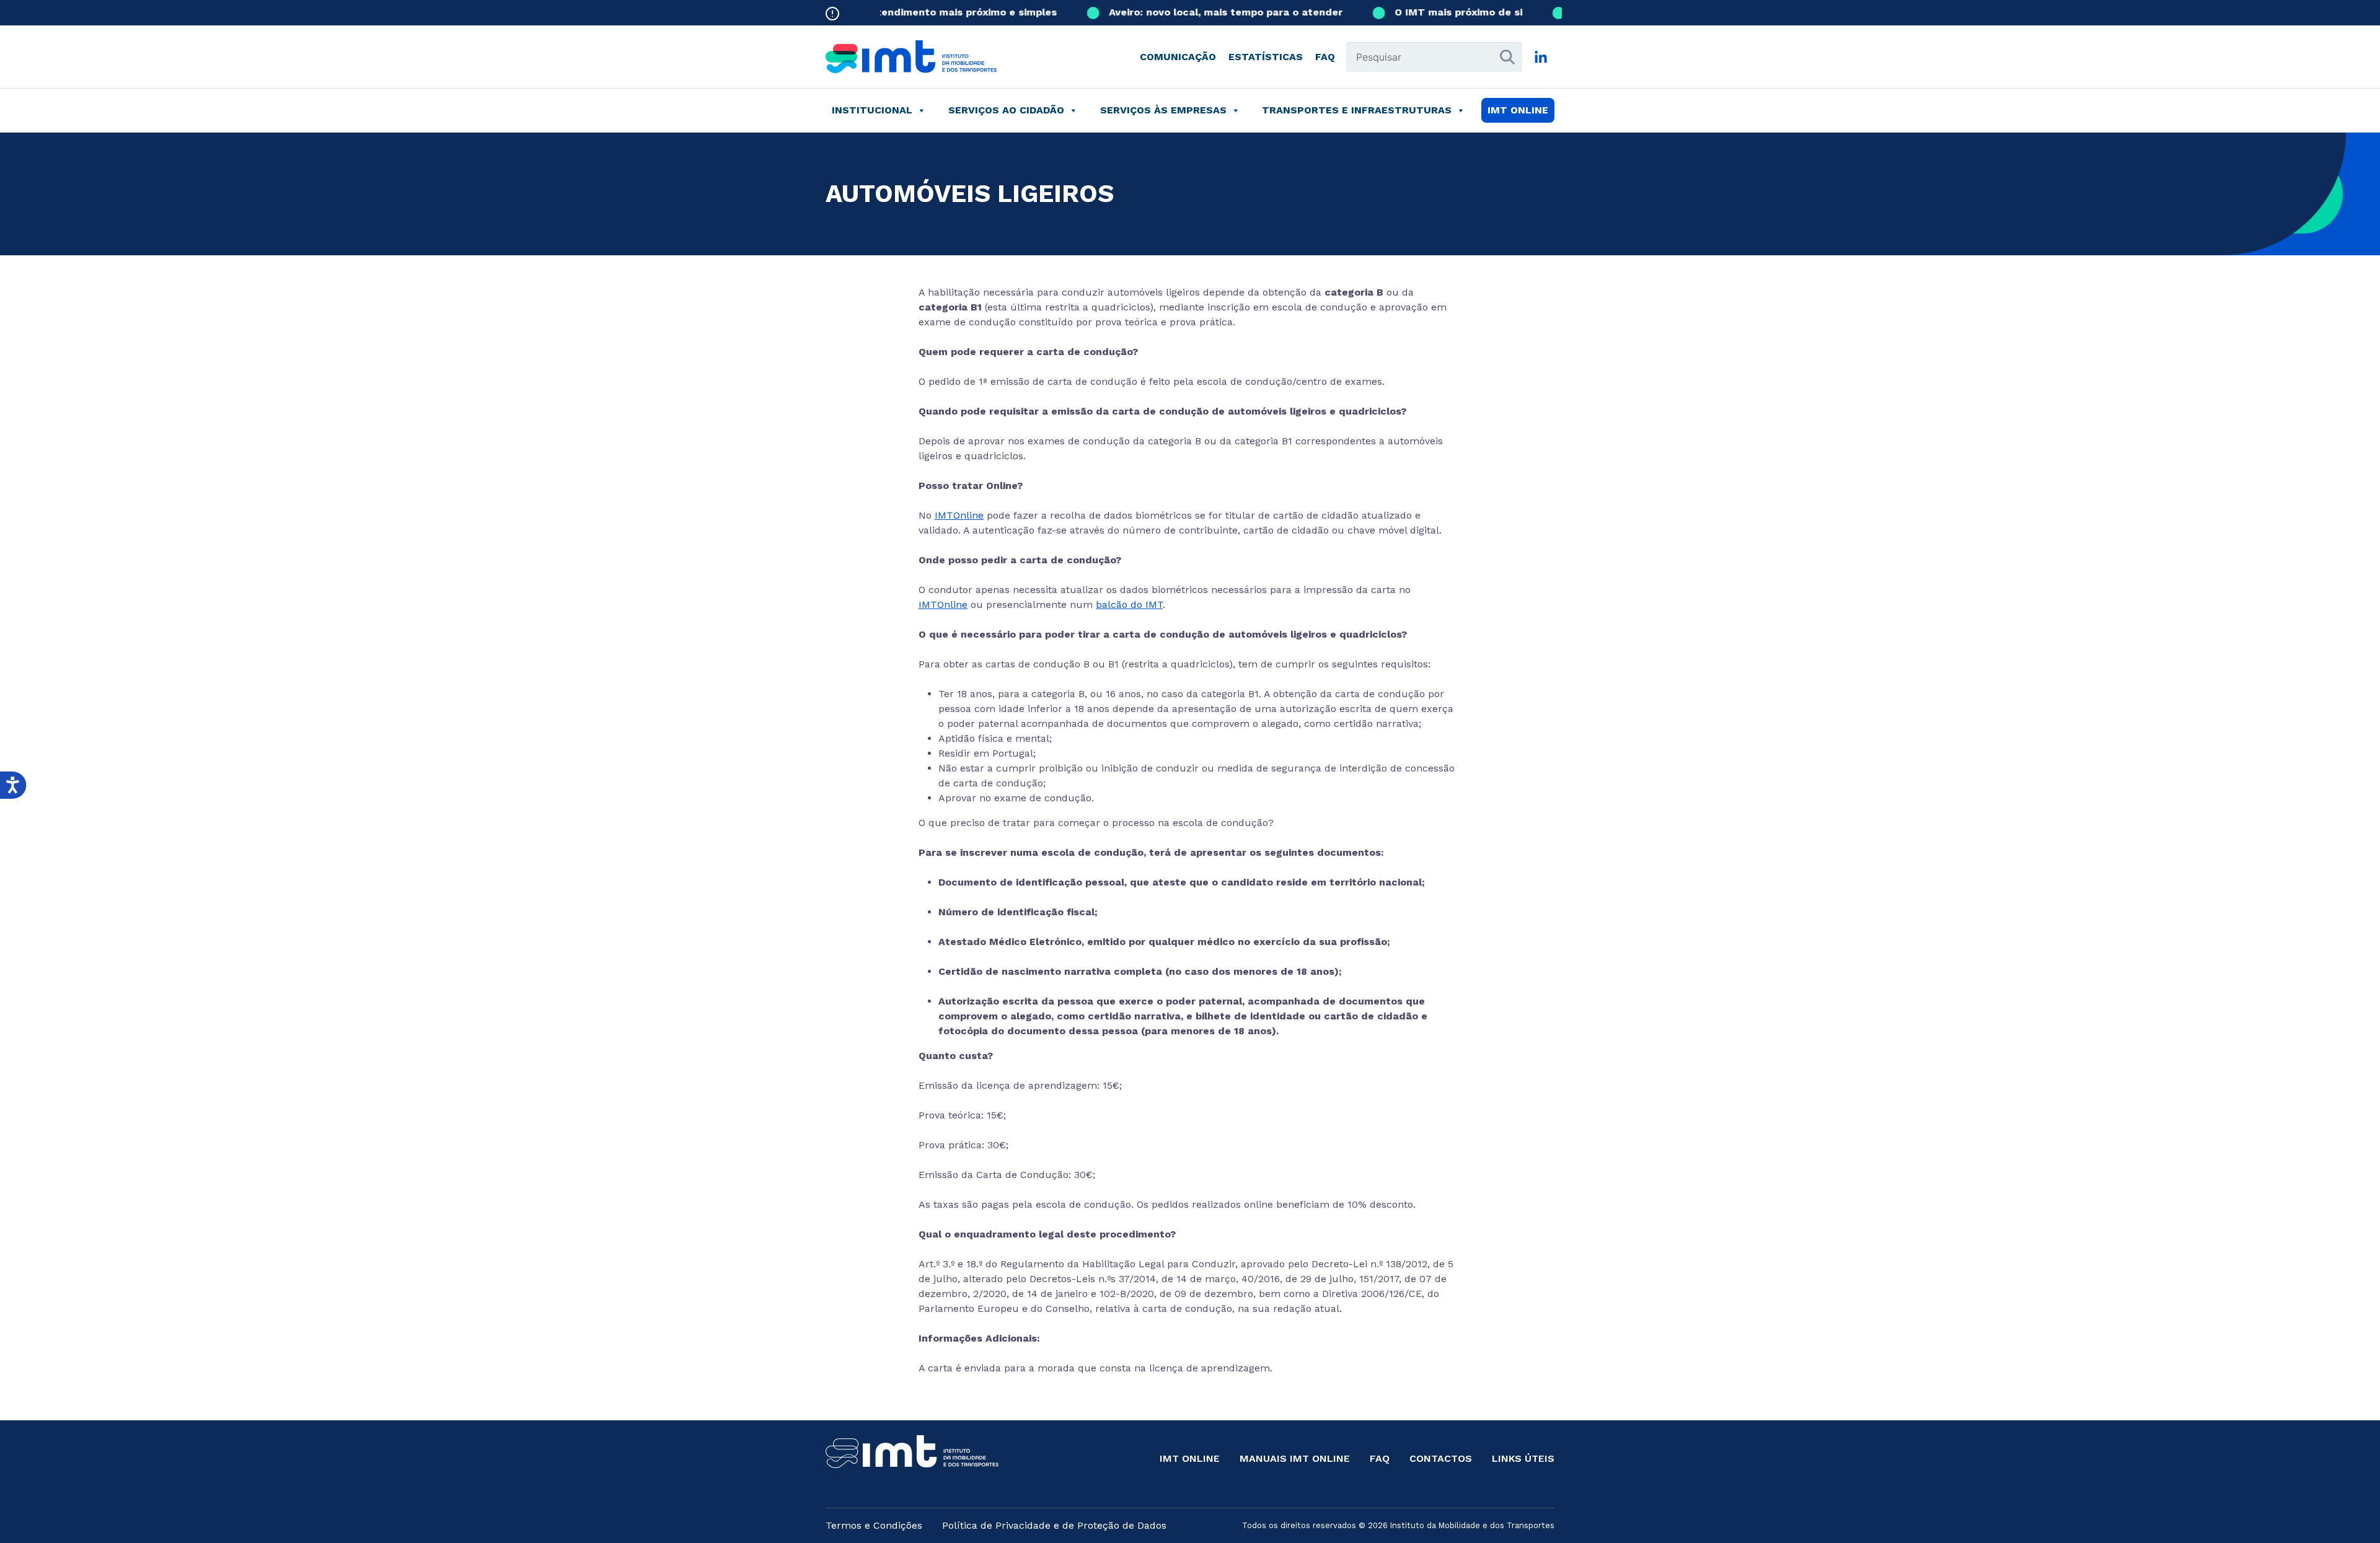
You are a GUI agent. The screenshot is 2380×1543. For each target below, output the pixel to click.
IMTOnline (959, 515)
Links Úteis (1523, 1458)
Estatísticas (1266, 57)
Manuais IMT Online (1295, 1458)
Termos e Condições (874, 1525)
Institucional (872, 110)
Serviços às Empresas (1163, 110)
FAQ (1325, 57)
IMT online (1518, 110)
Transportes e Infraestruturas (1357, 110)
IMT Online (1190, 1458)
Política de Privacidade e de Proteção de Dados (1054, 1525)
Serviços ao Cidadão (1006, 110)
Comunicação (1178, 57)
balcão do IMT (1129, 604)
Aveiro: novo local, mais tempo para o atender (1192, 12)
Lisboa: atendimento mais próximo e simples (910, 12)
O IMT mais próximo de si (1424, 12)
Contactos (1441, 1458)
